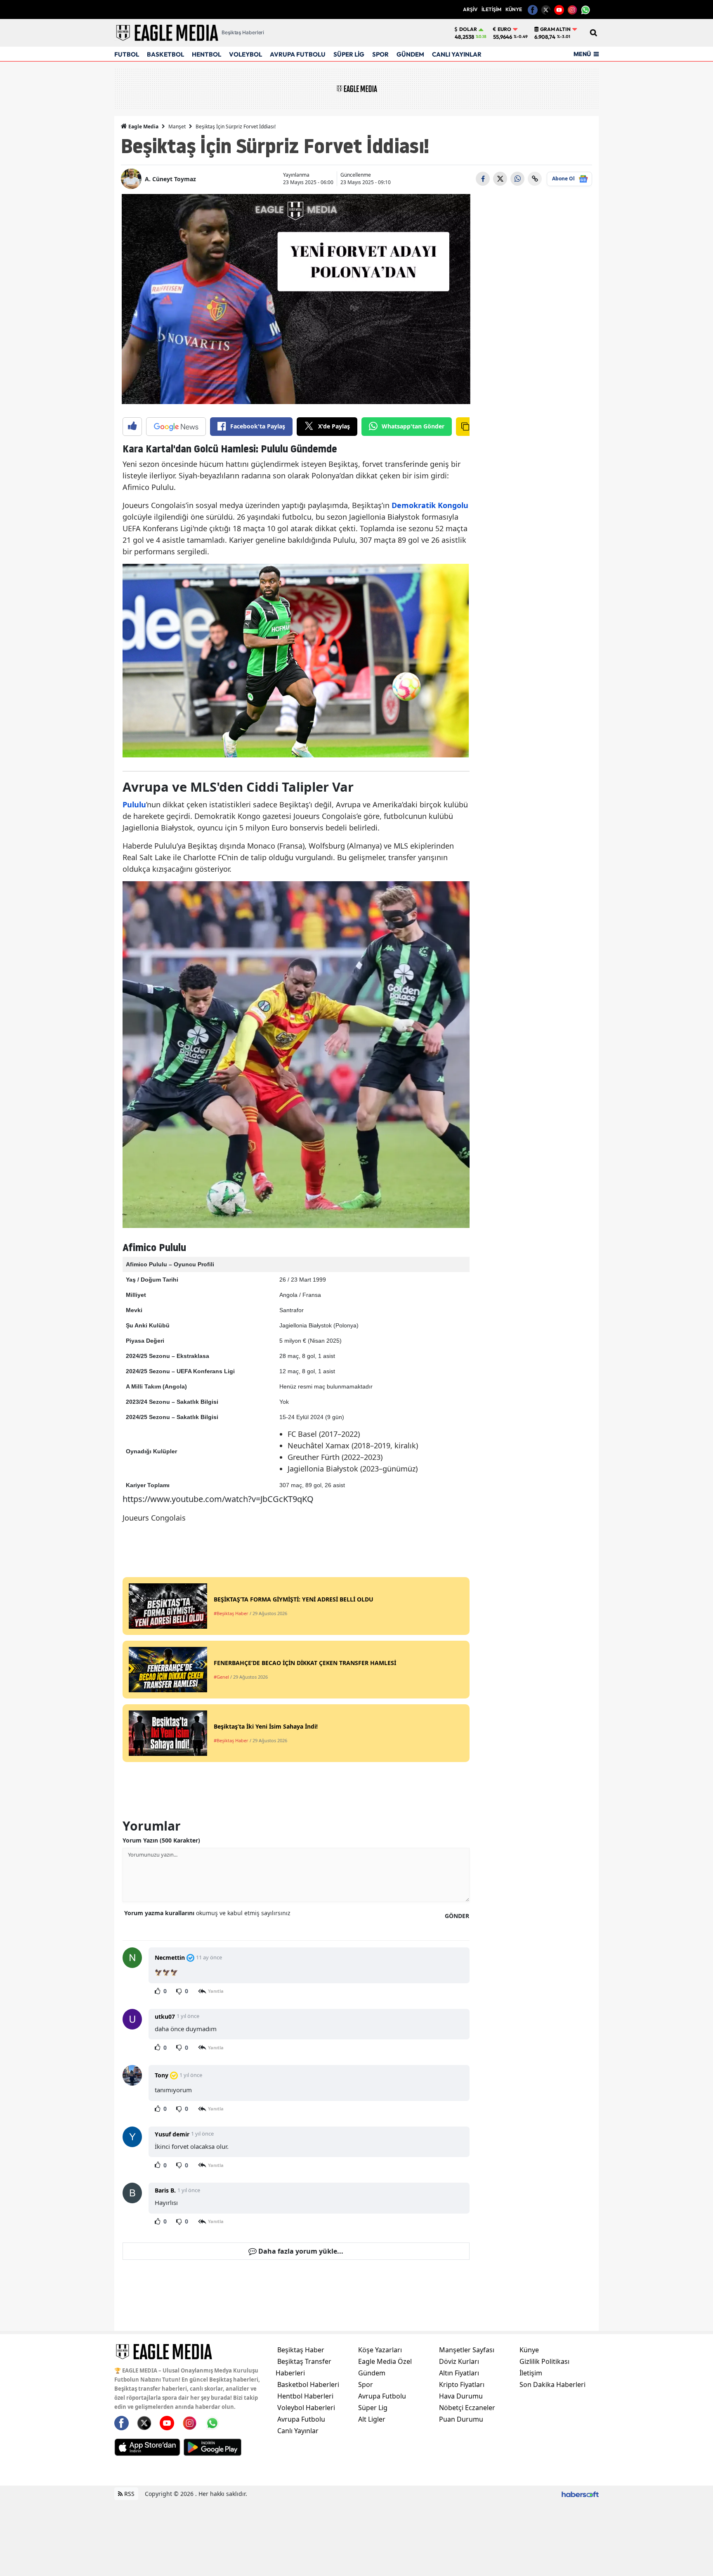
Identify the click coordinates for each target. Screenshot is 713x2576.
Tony (162, 2075)
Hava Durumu (461, 2396)
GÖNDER (457, 1916)
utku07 (165, 2017)
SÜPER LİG (349, 54)
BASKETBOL (165, 54)
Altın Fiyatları (459, 2373)
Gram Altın (555, 29)
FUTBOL (127, 54)
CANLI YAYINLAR (457, 54)
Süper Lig (373, 2408)
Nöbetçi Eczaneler (467, 2408)
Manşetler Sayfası (467, 2350)
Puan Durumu (461, 2419)
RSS (129, 2494)
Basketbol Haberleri (308, 2384)
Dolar (468, 29)
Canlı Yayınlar (298, 2431)
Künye (529, 2350)
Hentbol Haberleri (305, 2396)
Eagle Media (143, 127)
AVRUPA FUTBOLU (298, 54)
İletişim (531, 2373)
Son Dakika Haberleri (552, 2384)
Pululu (134, 804)
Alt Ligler (372, 2419)
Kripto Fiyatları (462, 2384)
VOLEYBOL (246, 54)
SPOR (380, 54)
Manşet (177, 127)
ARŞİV (470, 9)
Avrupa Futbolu (301, 2419)
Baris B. (165, 2190)
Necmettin (170, 1957)
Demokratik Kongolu (430, 505)
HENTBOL (207, 54)
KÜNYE (514, 9)
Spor (366, 2384)
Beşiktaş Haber (301, 2350)
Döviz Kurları (459, 2361)
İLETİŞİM (491, 9)
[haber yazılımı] (580, 2494)
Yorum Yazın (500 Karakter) (161, 1840)
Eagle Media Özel (385, 2361)
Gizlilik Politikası (544, 2361)
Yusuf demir (172, 2134)
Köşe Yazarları (380, 2350)
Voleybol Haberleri (306, 2408)
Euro (504, 29)
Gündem (372, 2373)
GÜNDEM (410, 54)
